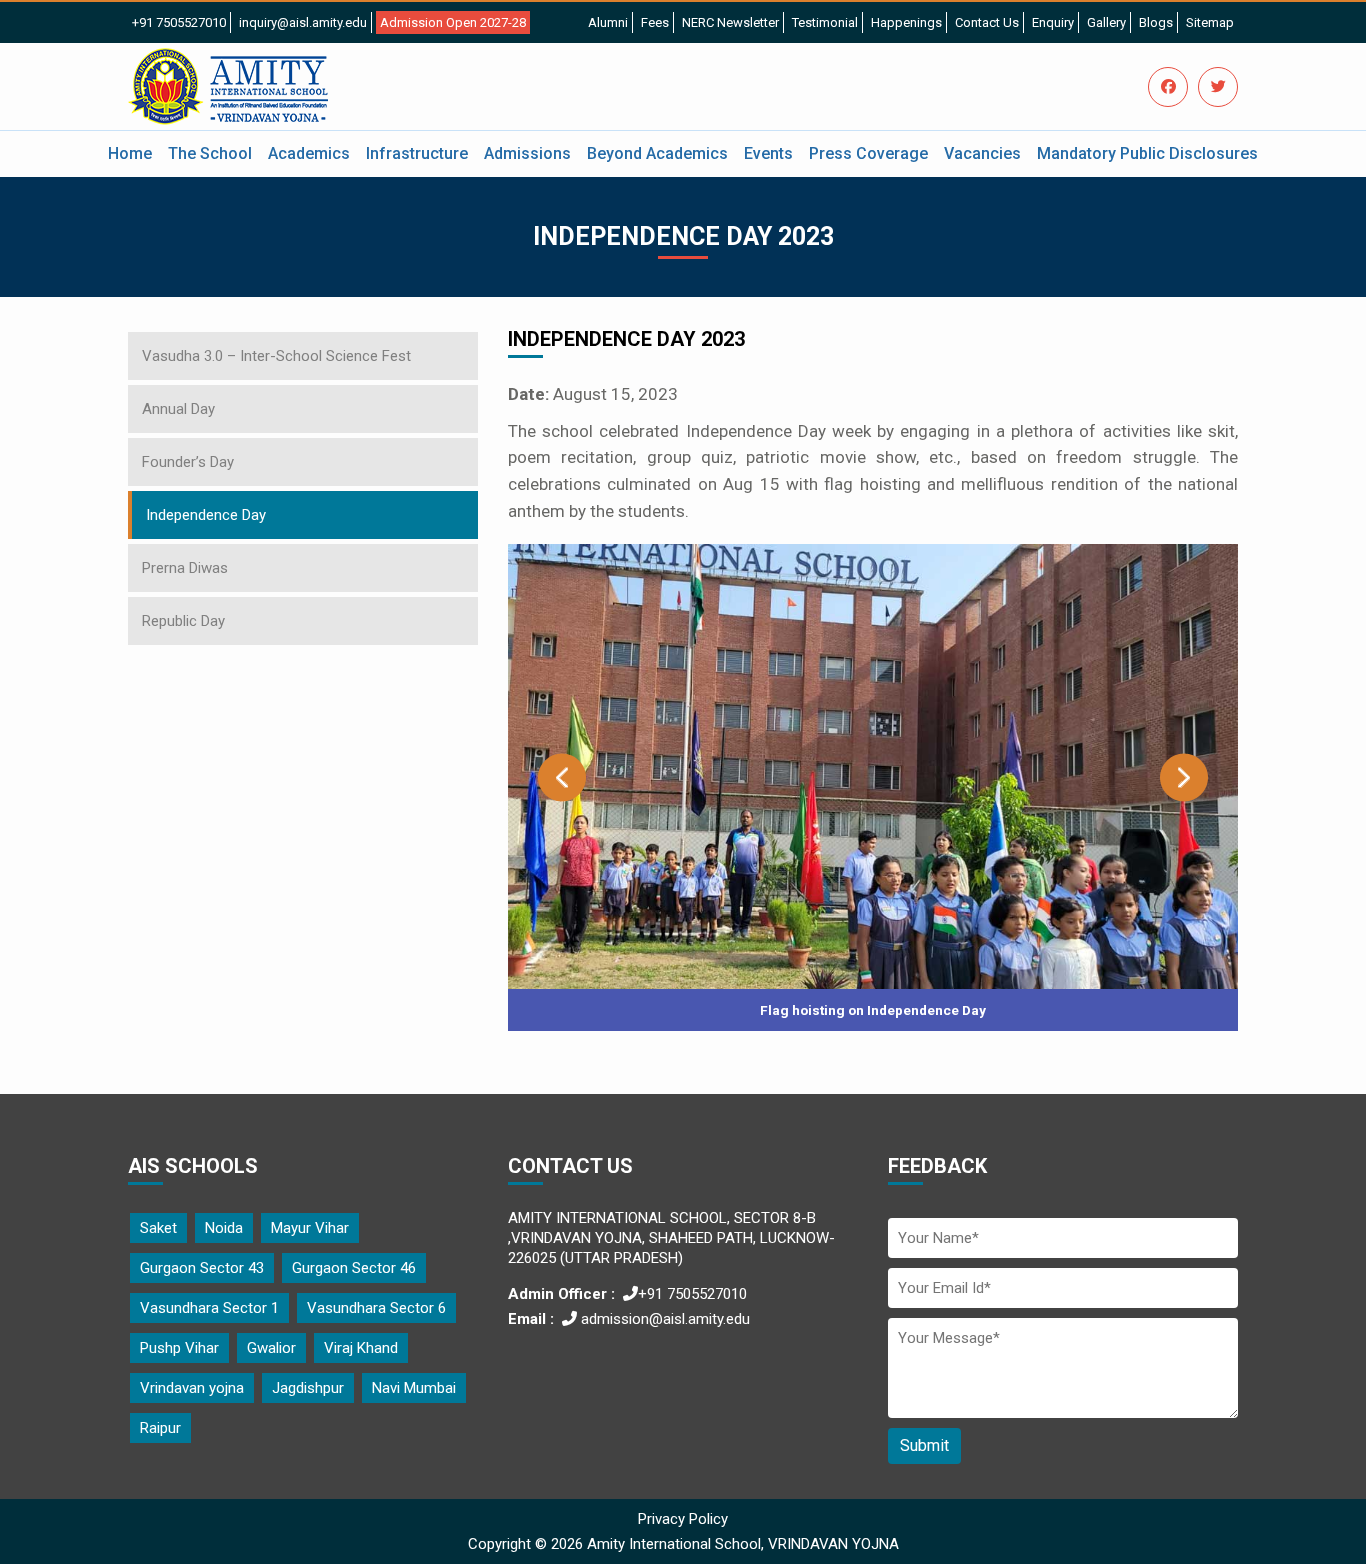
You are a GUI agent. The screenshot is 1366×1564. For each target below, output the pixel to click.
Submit (924, 1445)
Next (1184, 777)
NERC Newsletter (730, 22)
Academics (309, 153)
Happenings (906, 22)
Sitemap (1210, 22)
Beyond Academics (657, 153)
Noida (224, 1228)
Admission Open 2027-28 (453, 22)
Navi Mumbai (414, 1388)
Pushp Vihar (179, 1348)
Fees (655, 22)
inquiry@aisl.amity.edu (303, 22)
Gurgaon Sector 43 (202, 1268)
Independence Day (206, 515)
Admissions (527, 153)
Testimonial (825, 22)
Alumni (608, 22)
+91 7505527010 (179, 22)
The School (210, 153)
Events (768, 153)
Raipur (160, 1428)
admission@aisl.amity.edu (663, 1319)
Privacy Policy (683, 1519)
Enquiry (1053, 22)
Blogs (1156, 22)
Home (130, 153)
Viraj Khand (361, 1348)
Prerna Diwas (185, 568)
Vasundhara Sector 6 (376, 1308)
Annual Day (178, 409)
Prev (562, 777)
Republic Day (183, 621)
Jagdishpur (308, 1388)
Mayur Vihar (310, 1228)
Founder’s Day (188, 462)
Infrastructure (417, 153)
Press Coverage (868, 153)
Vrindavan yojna (192, 1388)
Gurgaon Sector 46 (354, 1268)
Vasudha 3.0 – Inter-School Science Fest (276, 356)
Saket (158, 1228)
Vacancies (982, 153)
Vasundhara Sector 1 (209, 1308)
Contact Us (987, 22)
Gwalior (271, 1348)
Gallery (1106, 22)
